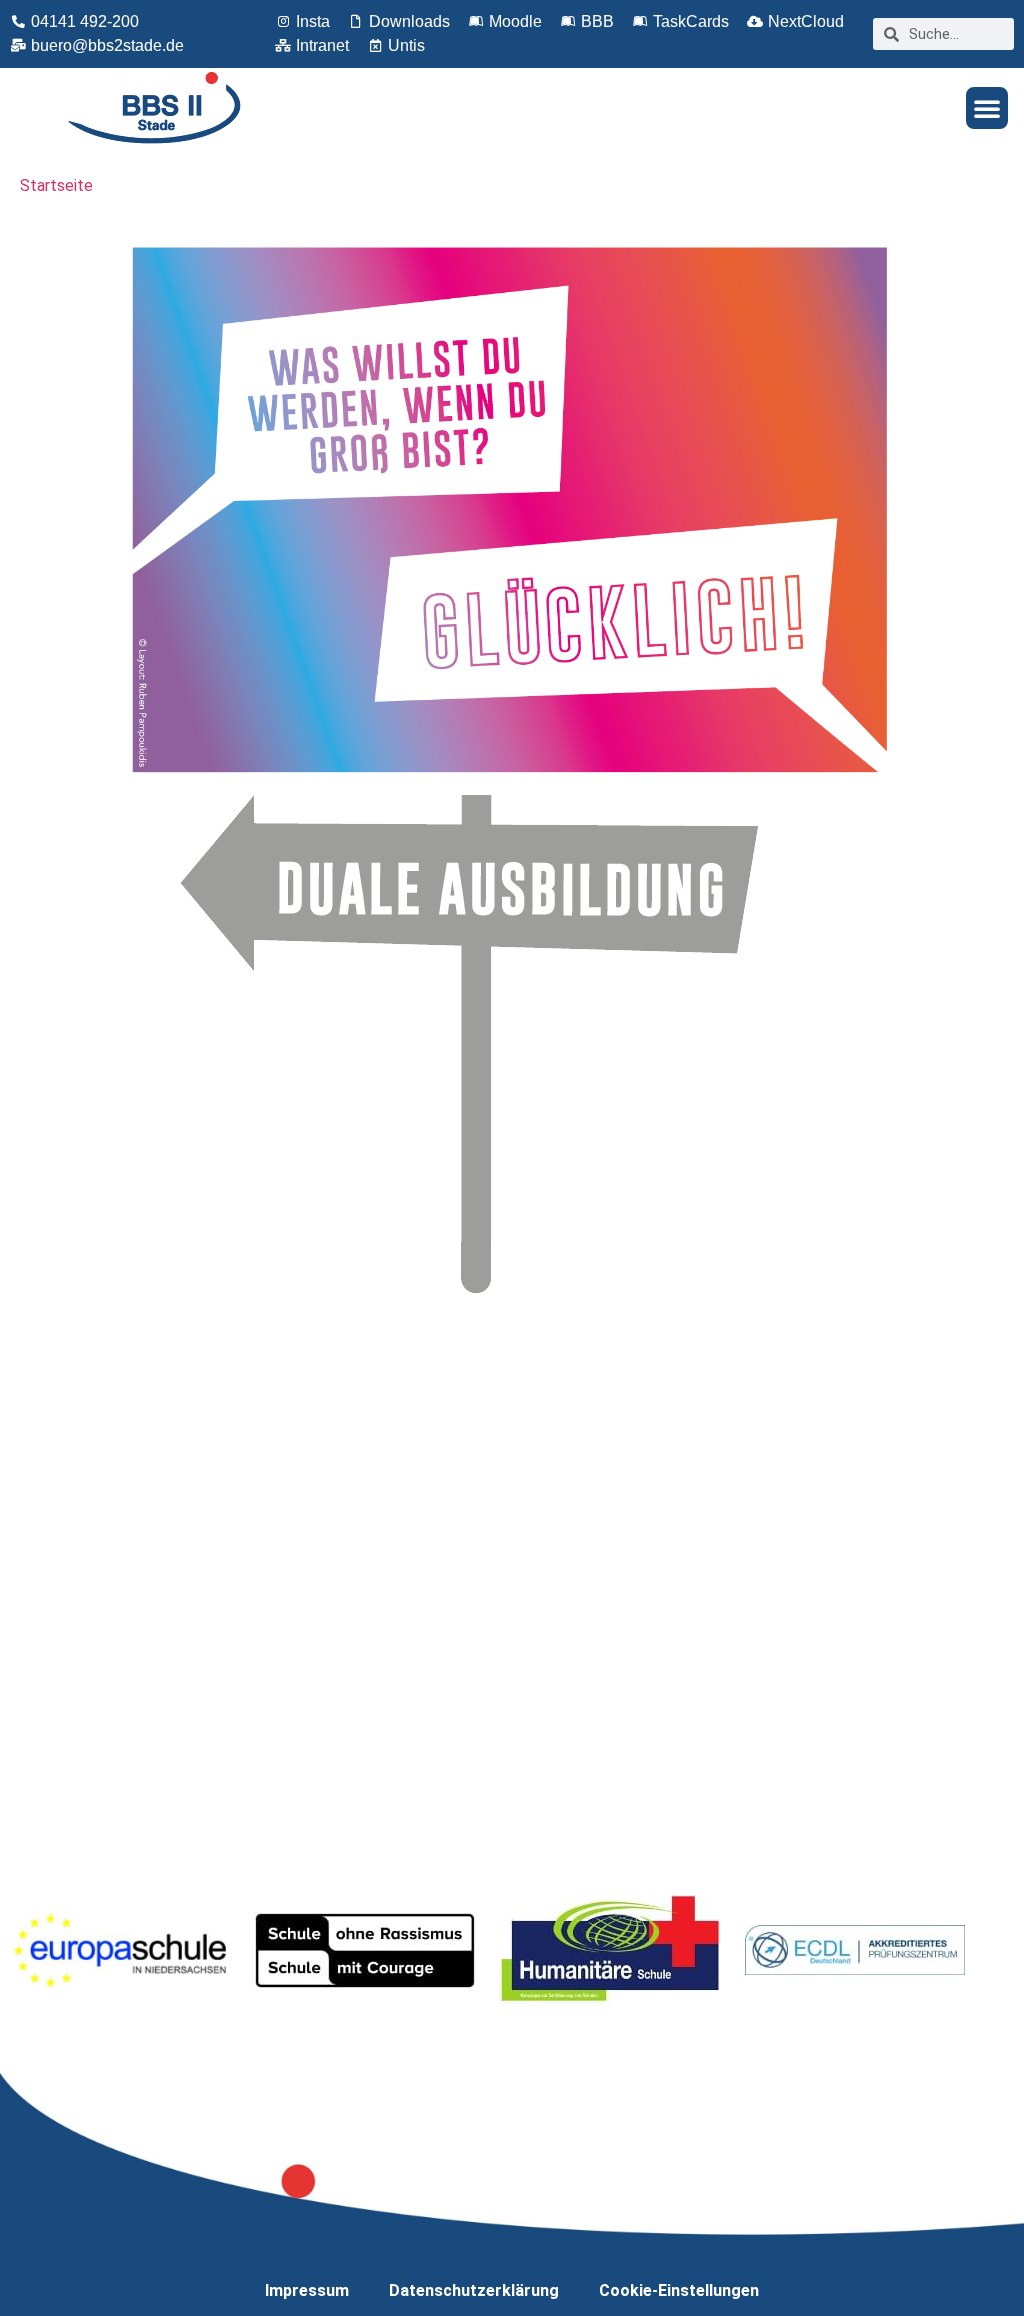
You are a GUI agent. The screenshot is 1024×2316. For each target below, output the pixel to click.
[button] (987, 108)
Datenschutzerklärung (474, 2290)
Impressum (307, 2290)
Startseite (56, 185)
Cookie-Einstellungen (679, 2290)
